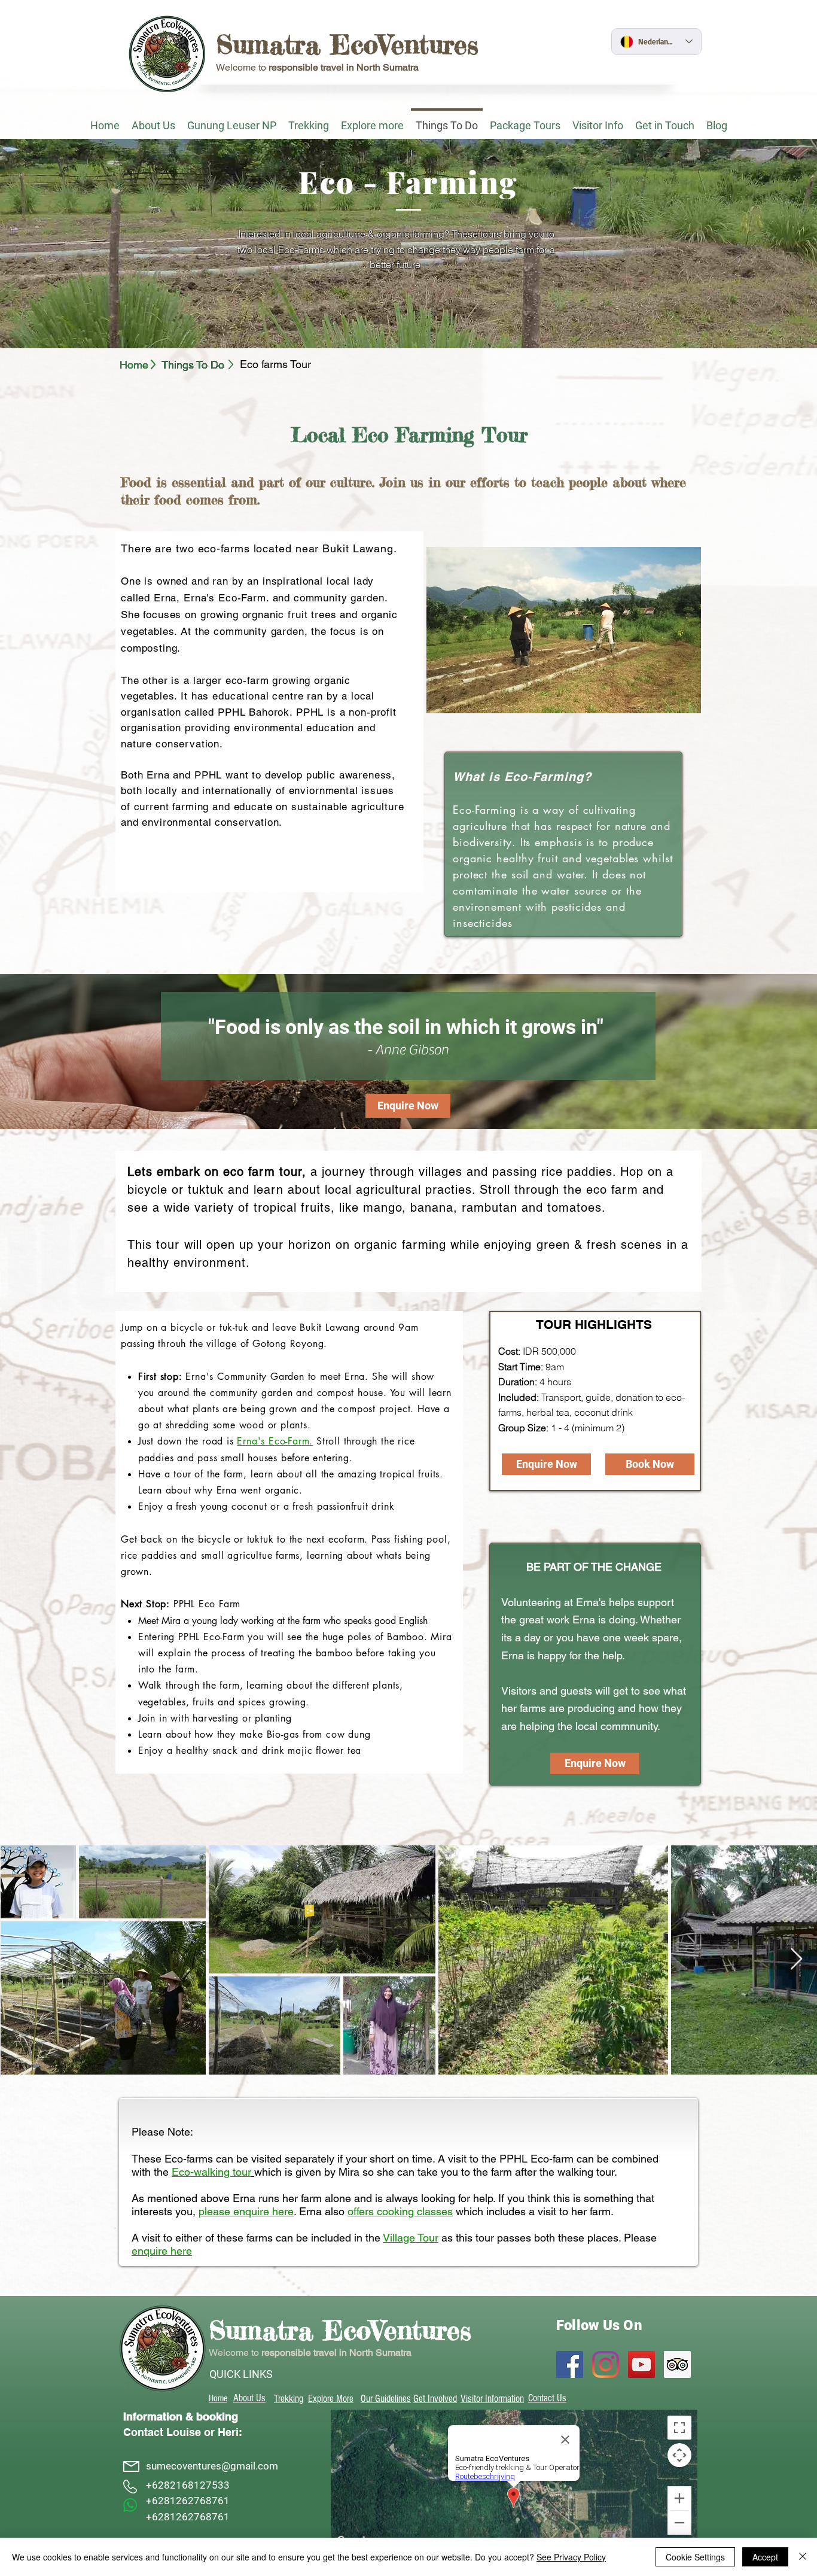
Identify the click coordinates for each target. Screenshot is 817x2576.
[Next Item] (796, 1959)
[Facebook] (570, 2364)
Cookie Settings (695, 2557)
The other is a (155, 680)
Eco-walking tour (211, 2172)
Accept (765, 2557)
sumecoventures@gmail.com (212, 2466)
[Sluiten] (803, 2557)
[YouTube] (641, 2364)
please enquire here (246, 2211)
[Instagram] (606, 2364)
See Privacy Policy (571, 2557)
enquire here (162, 2251)
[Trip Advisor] (677, 2364)
